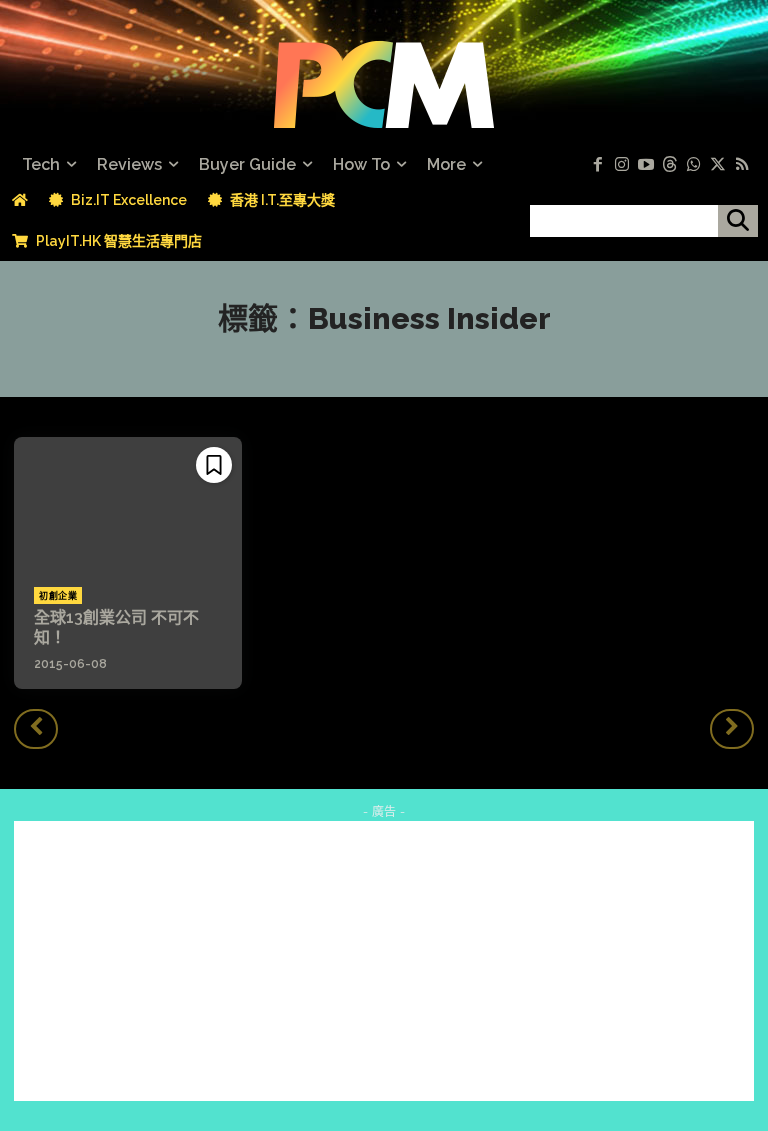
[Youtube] (646, 165)
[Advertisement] (384, 961)
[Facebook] (598, 165)
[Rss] (742, 165)
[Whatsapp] (694, 165)
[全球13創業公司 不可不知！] (128, 502)
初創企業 (58, 596)
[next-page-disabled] (732, 729)
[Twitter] (718, 165)
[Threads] (670, 165)
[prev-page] (36, 729)
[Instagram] (622, 165)
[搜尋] (738, 221)
